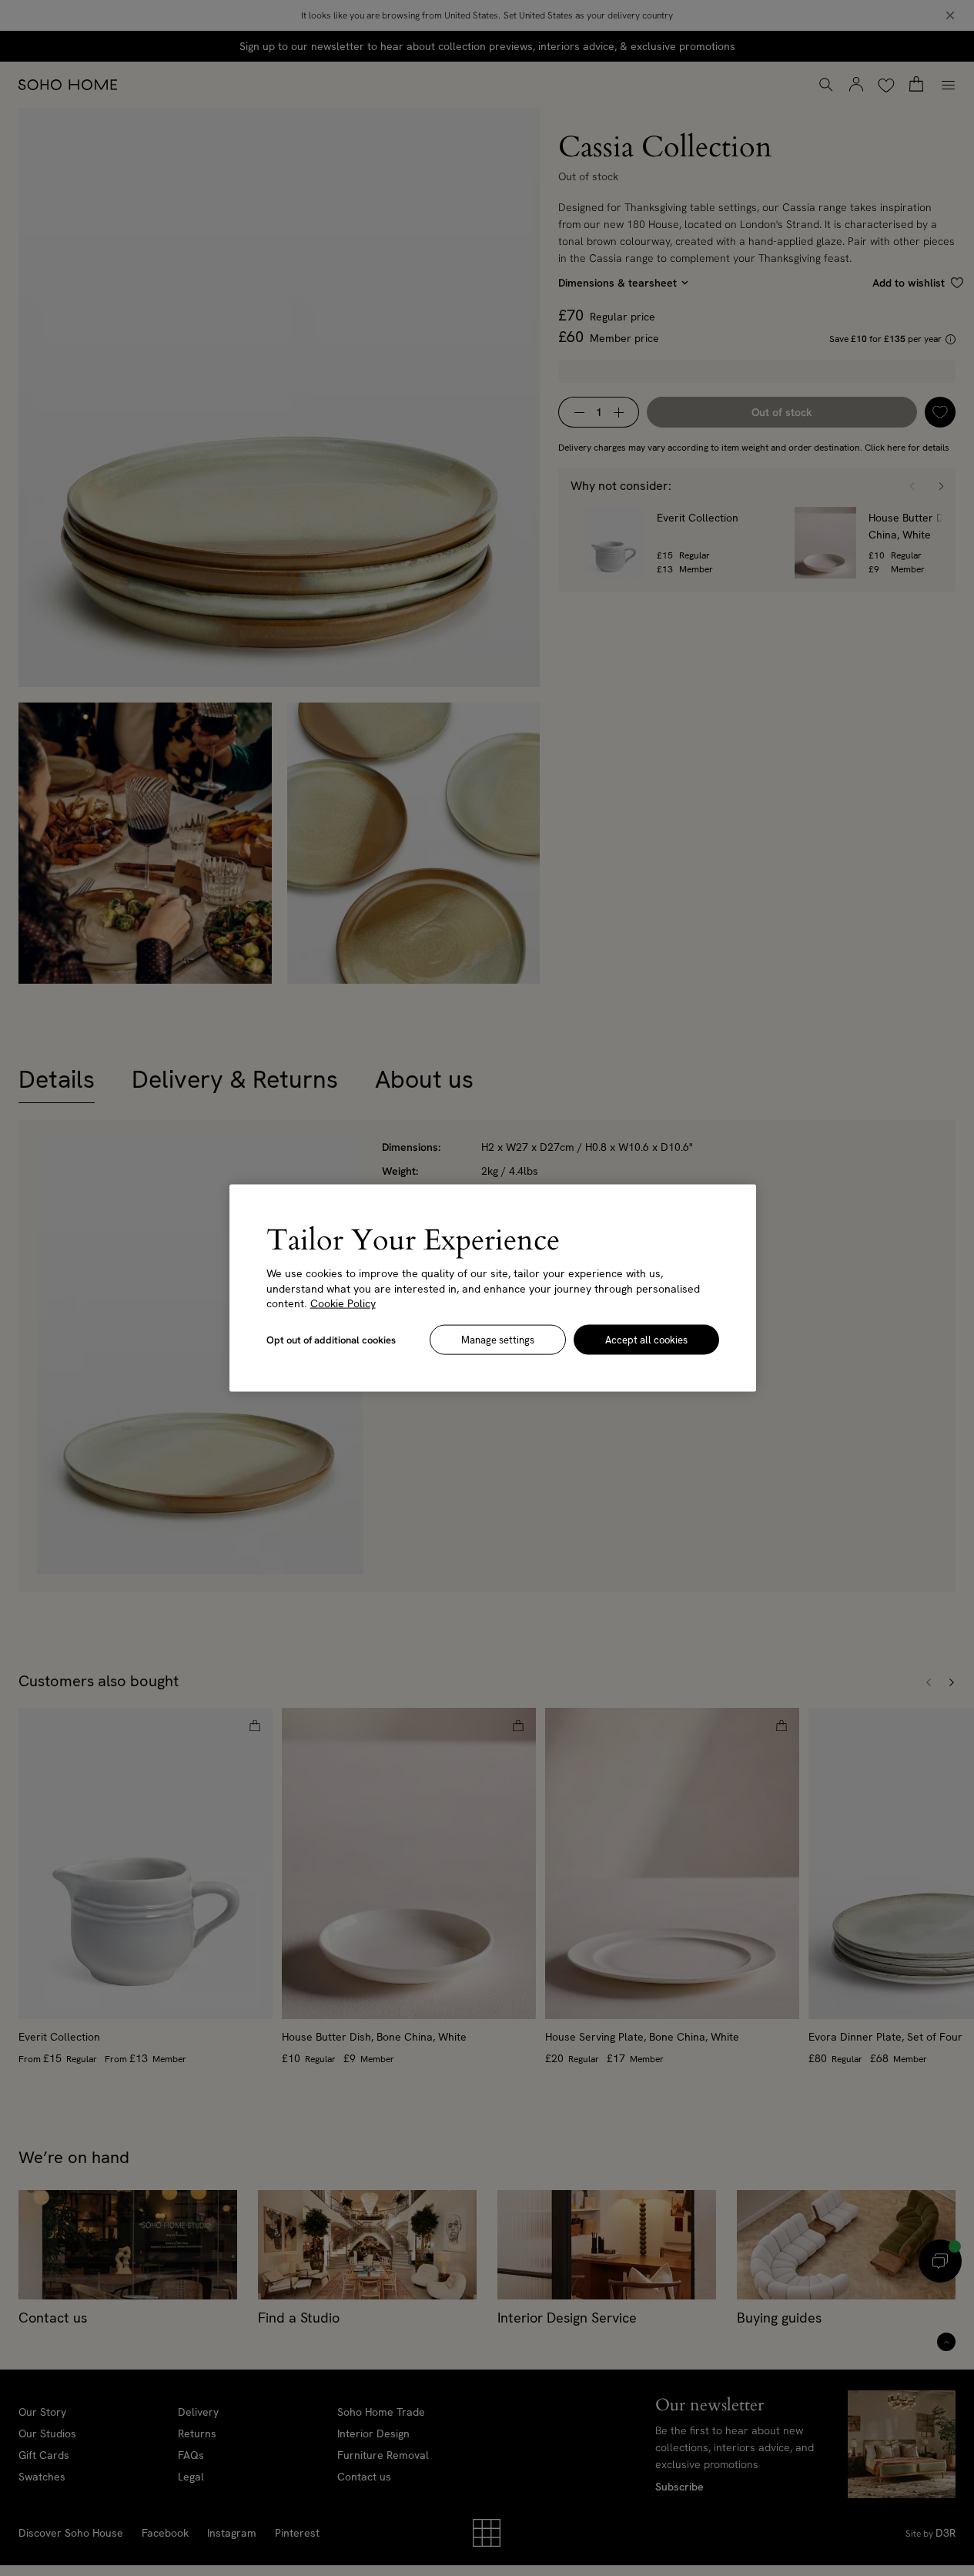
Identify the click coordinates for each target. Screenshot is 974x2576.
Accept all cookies (646, 1339)
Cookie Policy (343, 1303)
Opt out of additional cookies (331, 1339)
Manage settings (498, 1339)
